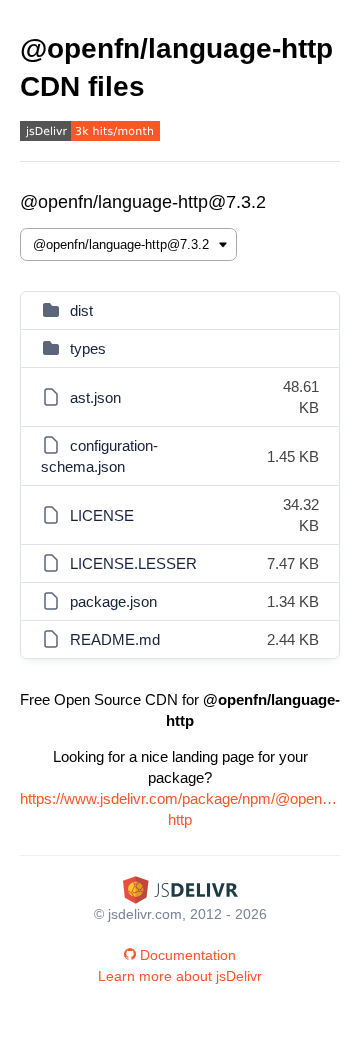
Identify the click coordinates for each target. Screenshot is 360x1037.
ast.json (95, 397)
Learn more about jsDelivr (180, 976)
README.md (115, 639)
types (88, 348)
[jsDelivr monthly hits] (90, 133)
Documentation (188, 955)
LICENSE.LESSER (133, 563)
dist (81, 310)
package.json (113, 601)
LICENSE (102, 515)
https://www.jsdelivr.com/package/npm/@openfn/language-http (180, 809)
